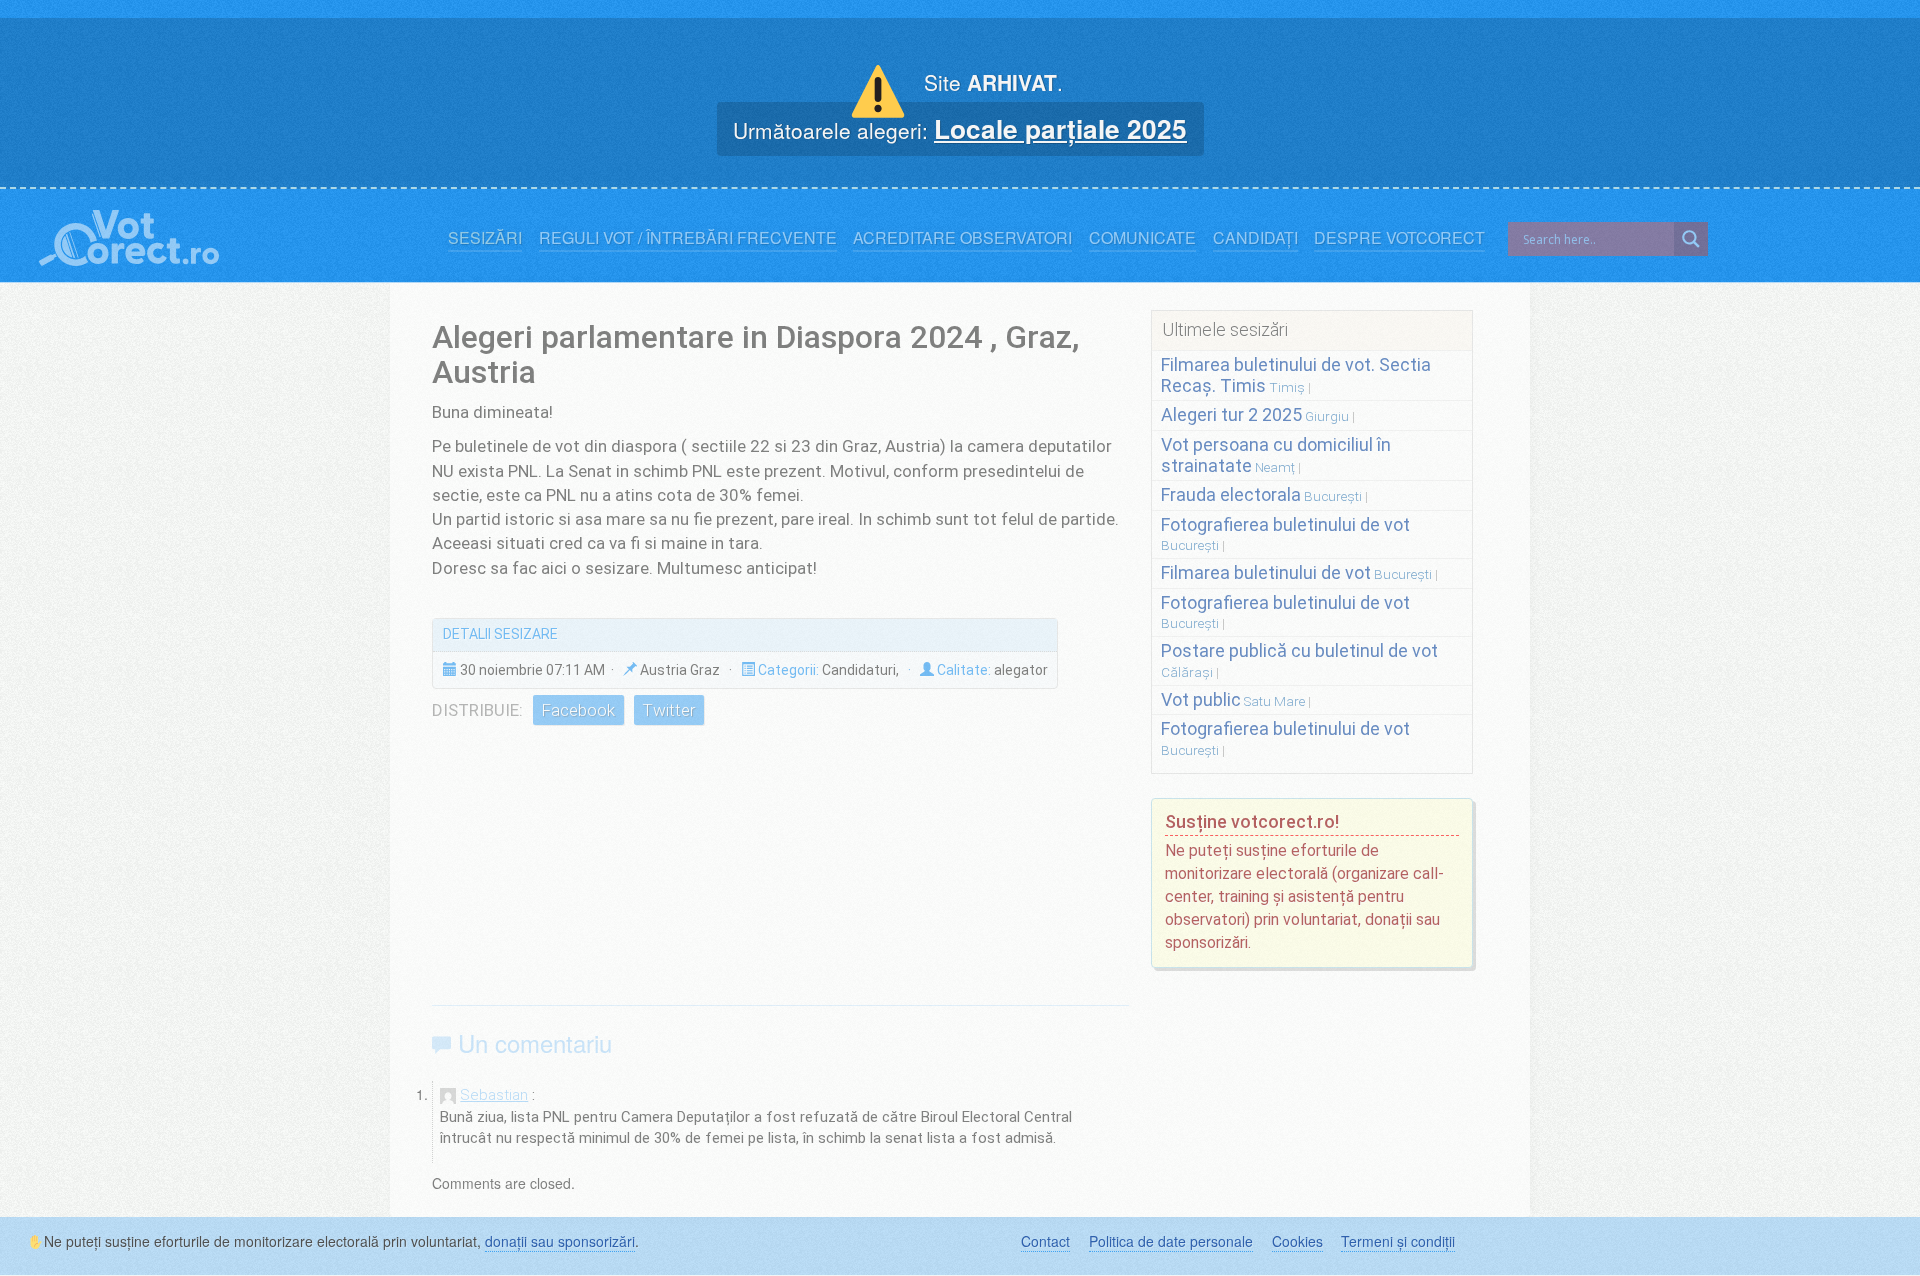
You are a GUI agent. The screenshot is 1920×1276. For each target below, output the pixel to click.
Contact (1045, 1241)
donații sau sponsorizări (560, 1241)
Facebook (578, 710)
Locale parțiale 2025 (1060, 128)
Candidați (1255, 238)
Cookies (1297, 1241)
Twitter (668, 710)
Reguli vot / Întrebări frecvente (688, 238)
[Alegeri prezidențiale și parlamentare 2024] (129, 233)
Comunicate (1142, 238)
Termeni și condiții (1398, 1241)
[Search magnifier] (1691, 239)
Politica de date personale (1171, 1241)
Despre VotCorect (1399, 238)
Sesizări (485, 238)
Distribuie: (477, 710)
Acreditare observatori (962, 238)
